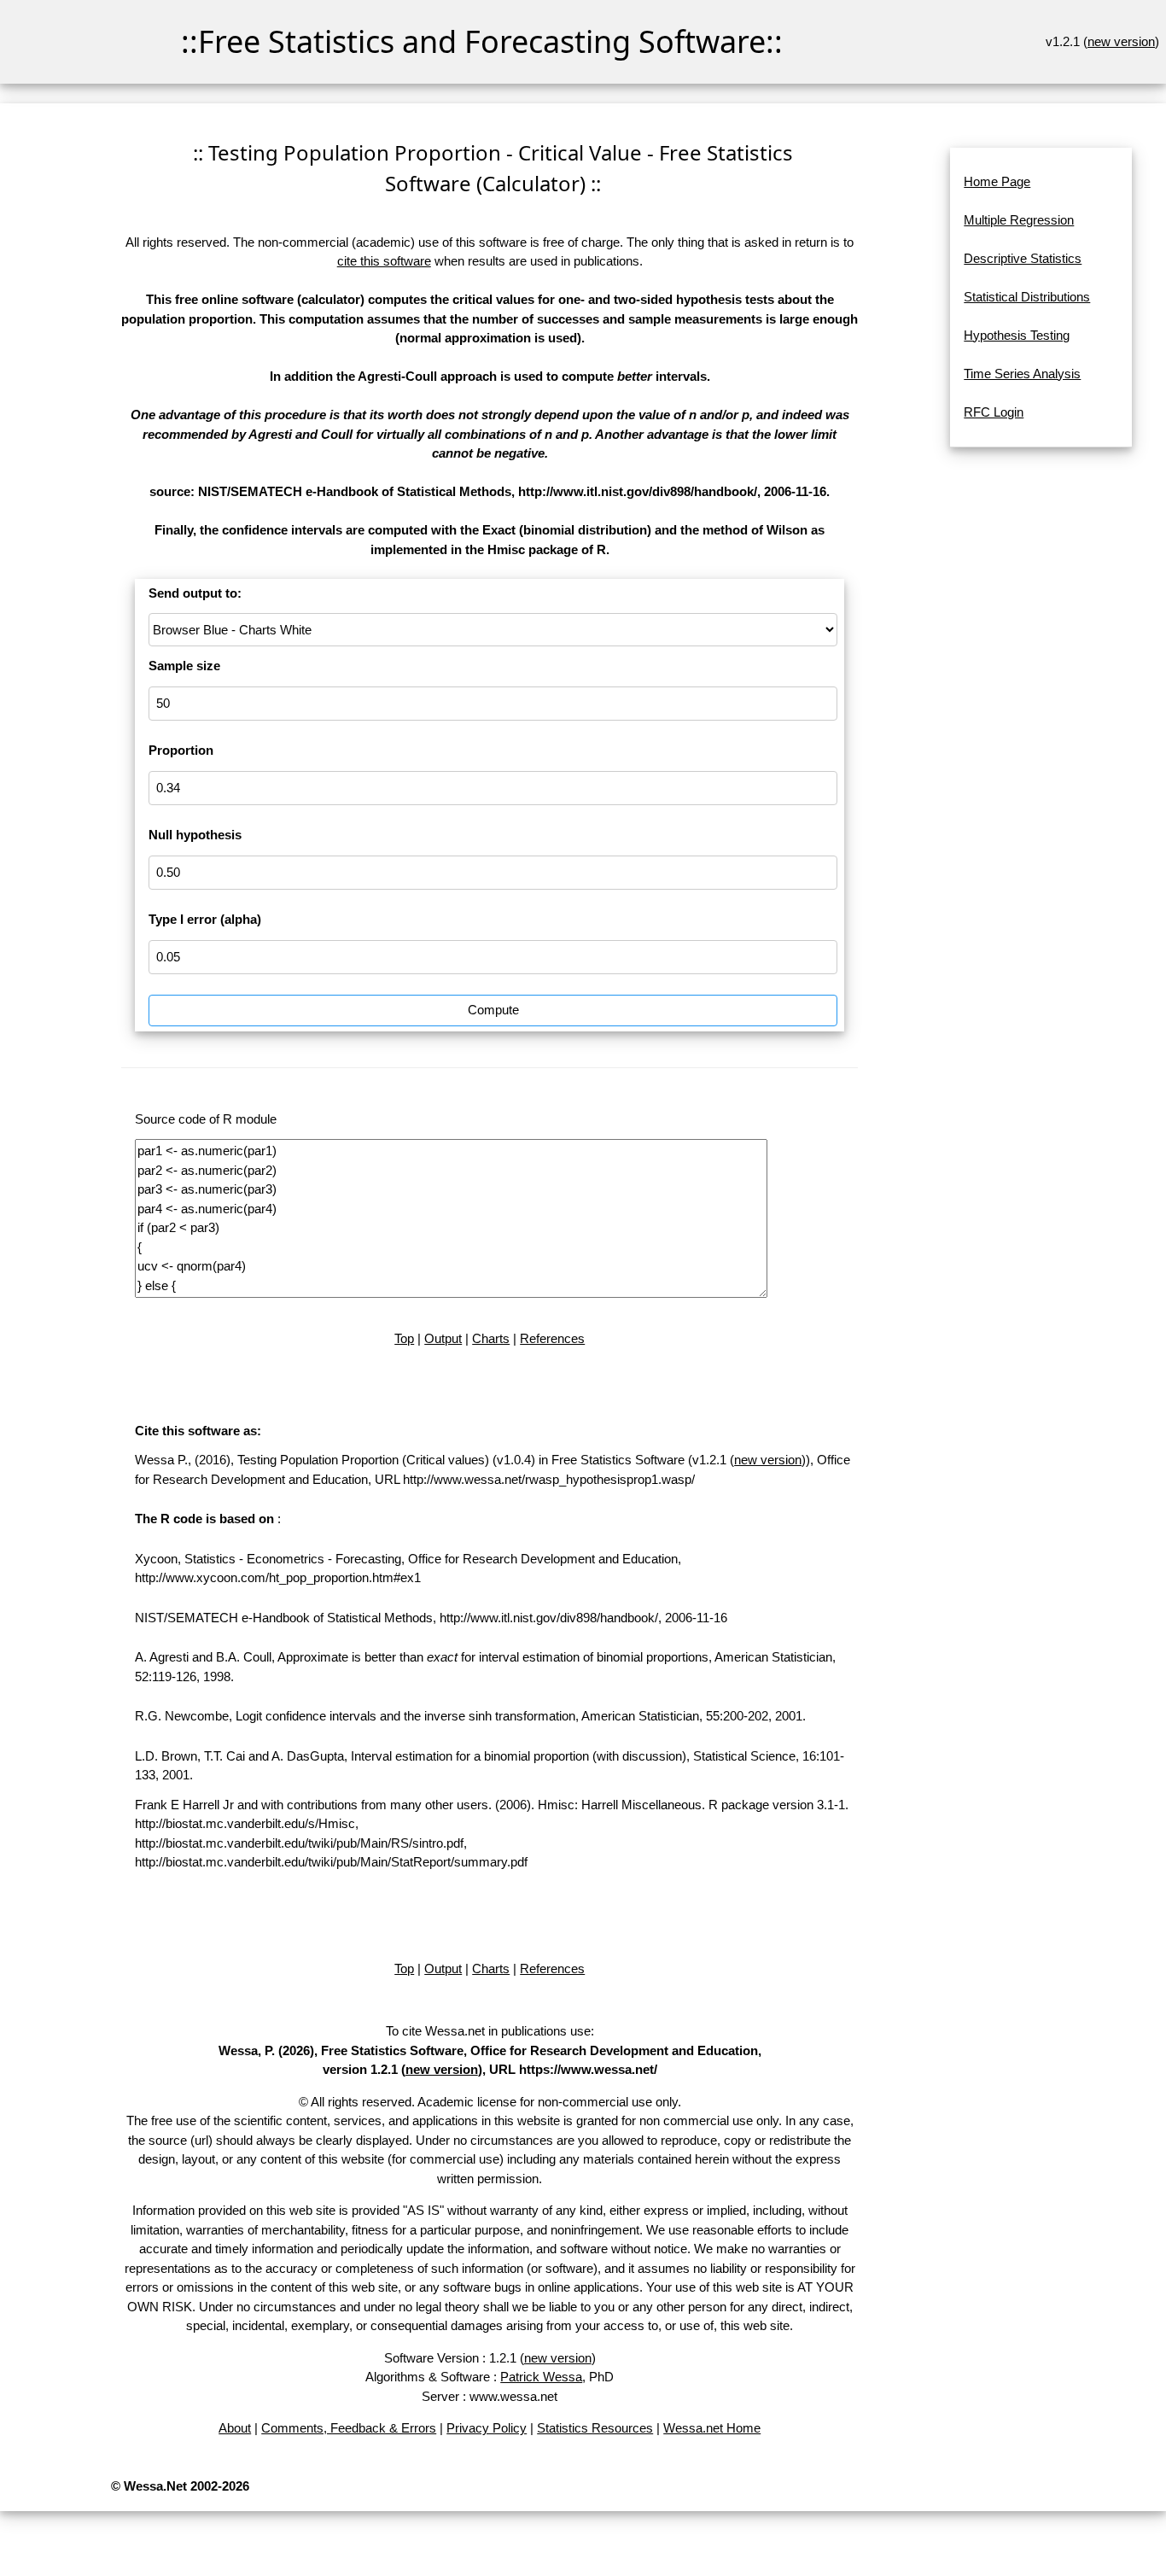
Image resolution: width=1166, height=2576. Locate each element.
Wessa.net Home (712, 2428)
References (552, 1338)
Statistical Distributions (1027, 297)
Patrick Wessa (541, 2377)
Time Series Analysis (1022, 374)
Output (443, 1338)
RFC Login (994, 412)
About (235, 2428)
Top (404, 1338)
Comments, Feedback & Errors (349, 2428)
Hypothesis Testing (1017, 335)
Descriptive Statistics (1023, 258)
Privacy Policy (487, 2428)
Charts (491, 1338)
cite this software (384, 261)
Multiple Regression (1019, 220)
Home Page (997, 181)
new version (1121, 41)
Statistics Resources (595, 2428)
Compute (493, 1010)
